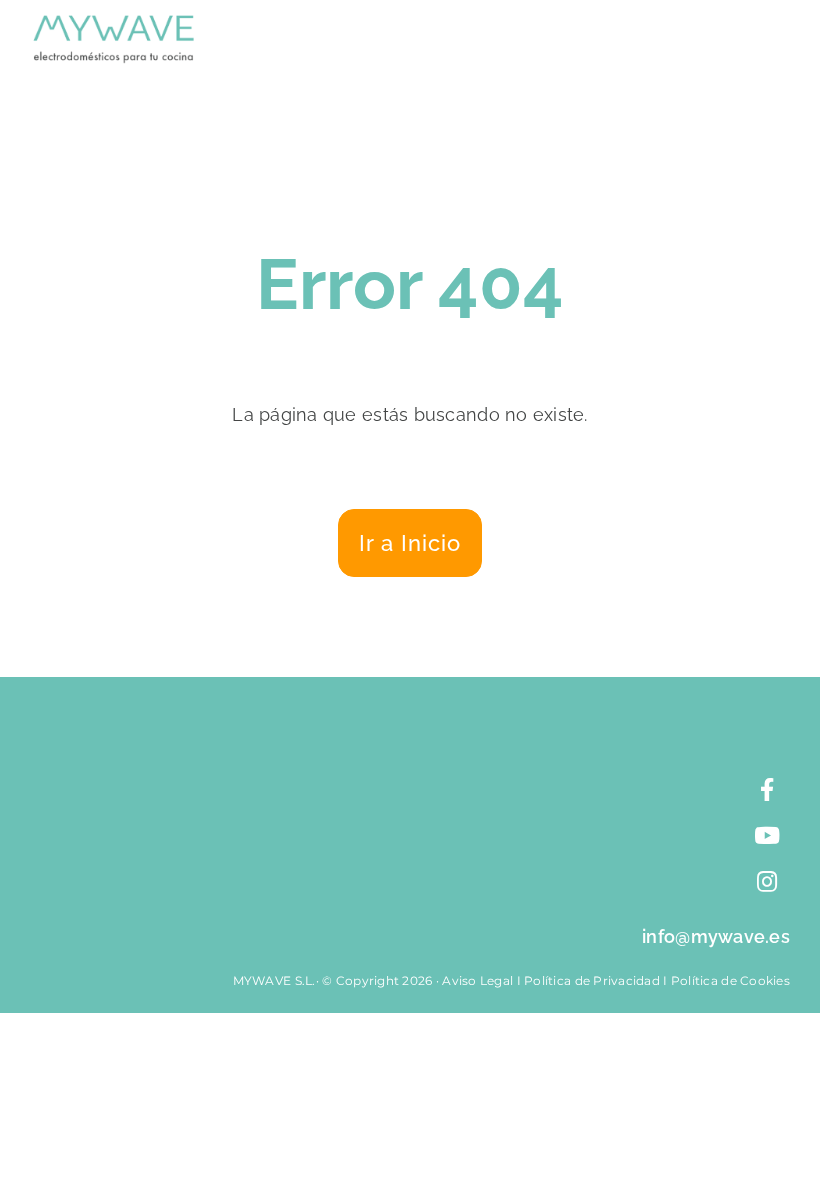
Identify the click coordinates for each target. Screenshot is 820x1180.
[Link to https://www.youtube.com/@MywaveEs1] (767, 836)
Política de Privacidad (592, 980)
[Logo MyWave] (113, 23)
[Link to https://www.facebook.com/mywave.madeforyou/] (767, 790)
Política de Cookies (730, 980)
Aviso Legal (477, 980)
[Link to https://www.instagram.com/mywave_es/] (767, 882)
